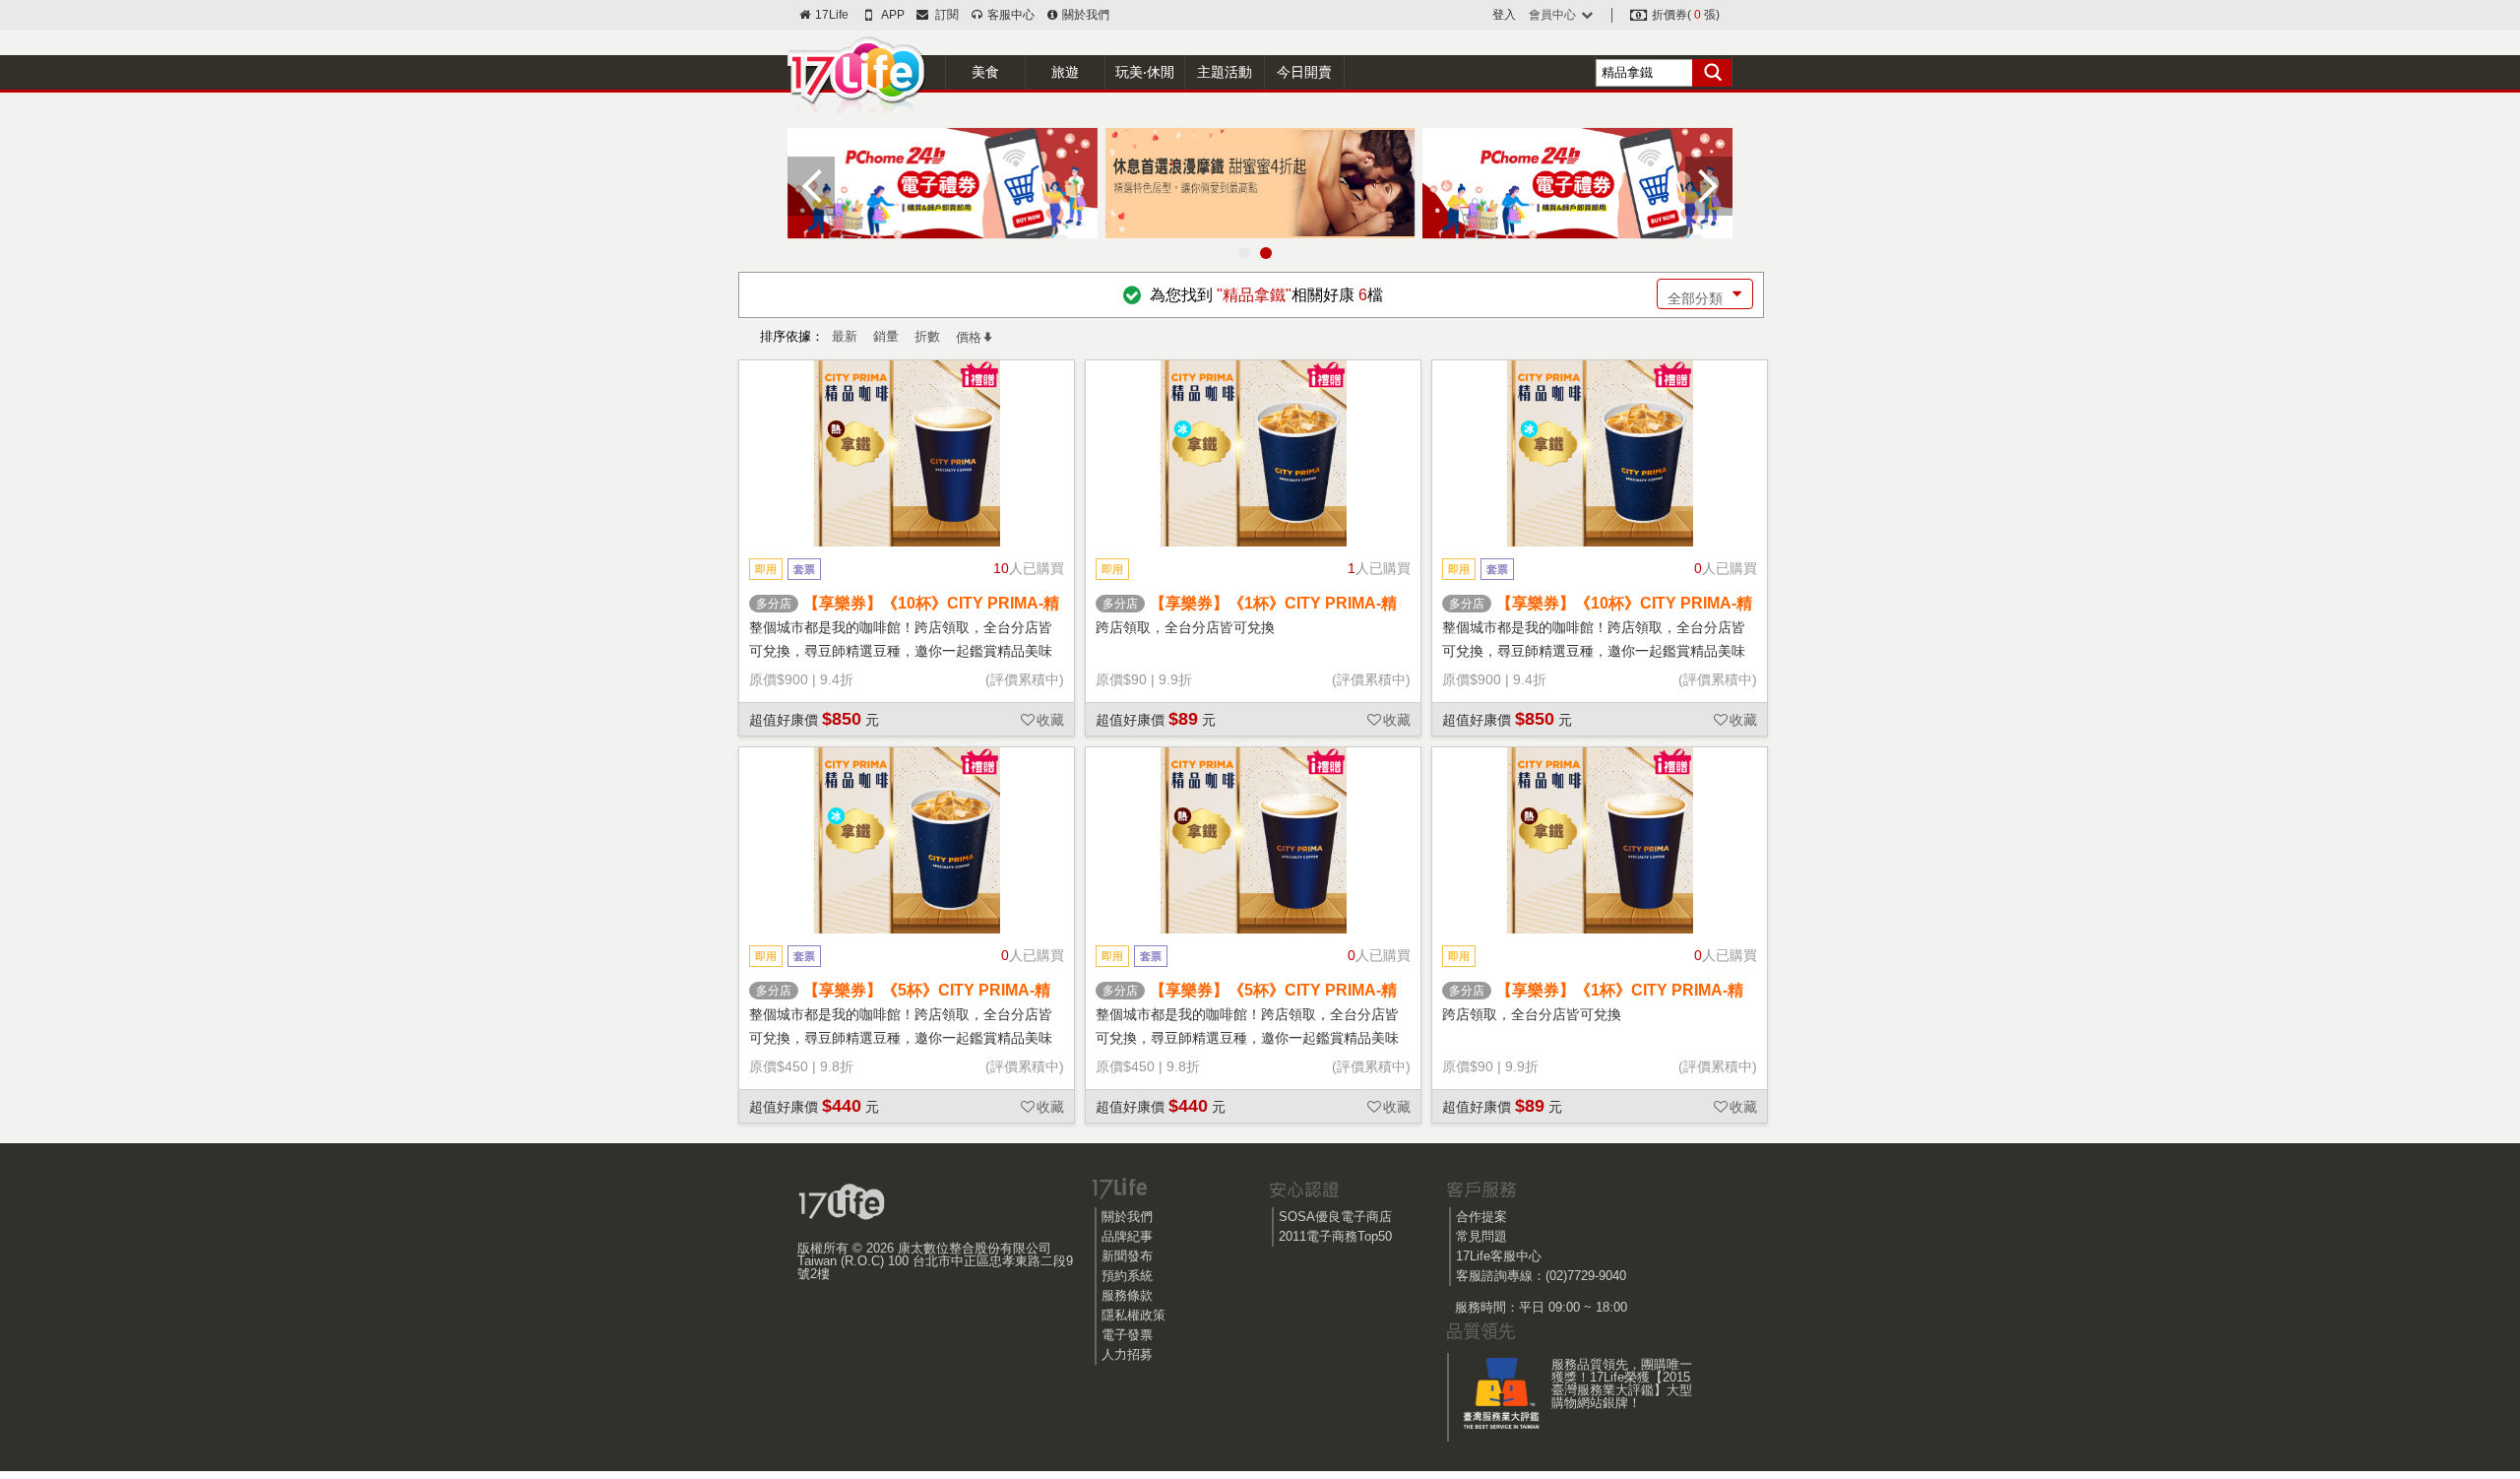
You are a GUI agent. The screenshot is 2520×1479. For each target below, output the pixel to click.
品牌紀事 (1127, 1236)
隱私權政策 (1134, 1315)
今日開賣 (1304, 72)
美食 (985, 72)
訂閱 (944, 15)
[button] (1244, 253)
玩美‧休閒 (1145, 72)
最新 (845, 336)
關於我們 (1084, 15)
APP (892, 15)
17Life (830, 15)
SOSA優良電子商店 (1335, 1217)
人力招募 (1127, 1354)
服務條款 (1127, 1295)
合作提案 (1481, 1217)
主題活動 (1225, 72)
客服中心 (1009, 15)
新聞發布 (1127, 1256)
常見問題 (1481, 1236)
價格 (969, 337)
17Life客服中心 (1499, 1256)
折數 (927, 336)
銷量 (886, 336)
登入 (1504, 15)
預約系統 (1127, 1276)
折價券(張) (1684, 15)
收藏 (1050, 720)
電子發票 (1127, 1335)
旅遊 (1065, 72)
